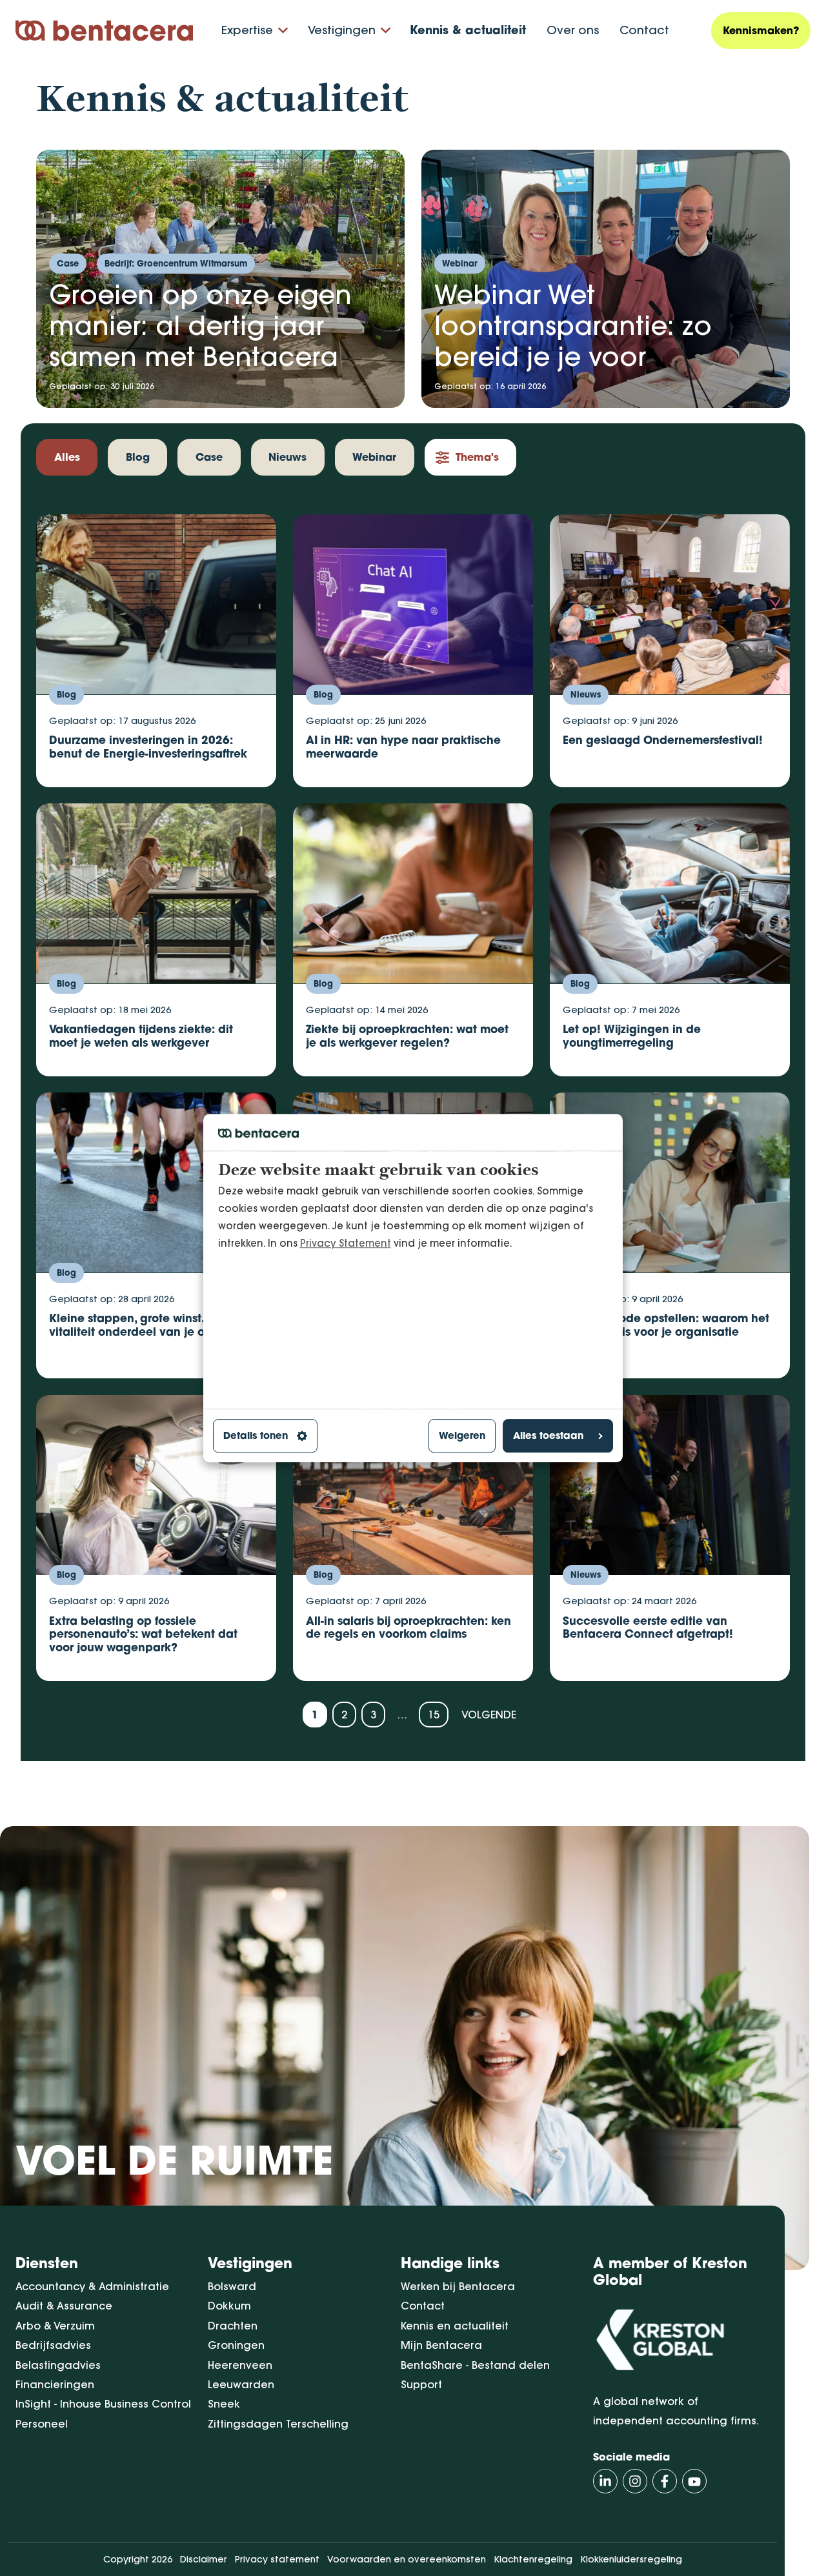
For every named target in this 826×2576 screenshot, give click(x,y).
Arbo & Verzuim (55, 2326)
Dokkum (229, 2306)
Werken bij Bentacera (458, 2286)
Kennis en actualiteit (455, 2326)
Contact (644, 30)
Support (421, 2384)
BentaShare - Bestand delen (475, 2365)
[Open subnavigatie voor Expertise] (283, 31)
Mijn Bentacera (441, 2345)
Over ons (573, 30)
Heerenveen (240, 2365)
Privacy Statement (346, 1243)
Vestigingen (342, 30)
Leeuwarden (241, 2384)
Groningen (236, 2345)
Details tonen (256, 1436)
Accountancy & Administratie (92, 2286)
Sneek (224, 2404)
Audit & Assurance (64, 2306)
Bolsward (232, 2286)
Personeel (42, 2424)
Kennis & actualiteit (468, 30)
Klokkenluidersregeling (631, 2559)
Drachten (233, 2326)
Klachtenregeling (533, 2559)
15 (434, 1715)
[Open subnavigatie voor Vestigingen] (386, 31)
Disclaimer (204, 2559)
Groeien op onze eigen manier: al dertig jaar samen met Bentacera (200, 325)
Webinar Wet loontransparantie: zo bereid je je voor (573, 325)
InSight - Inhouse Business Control (103, 2404)
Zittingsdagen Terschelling (278, 2424)
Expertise (247, 30)
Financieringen (55, 2384)
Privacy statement (277, 2559)
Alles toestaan (548, 1436)
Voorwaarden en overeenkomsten (407, 2559)
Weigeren (462, 1436)
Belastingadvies (58, 2365)
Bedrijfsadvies (53, 2345)
